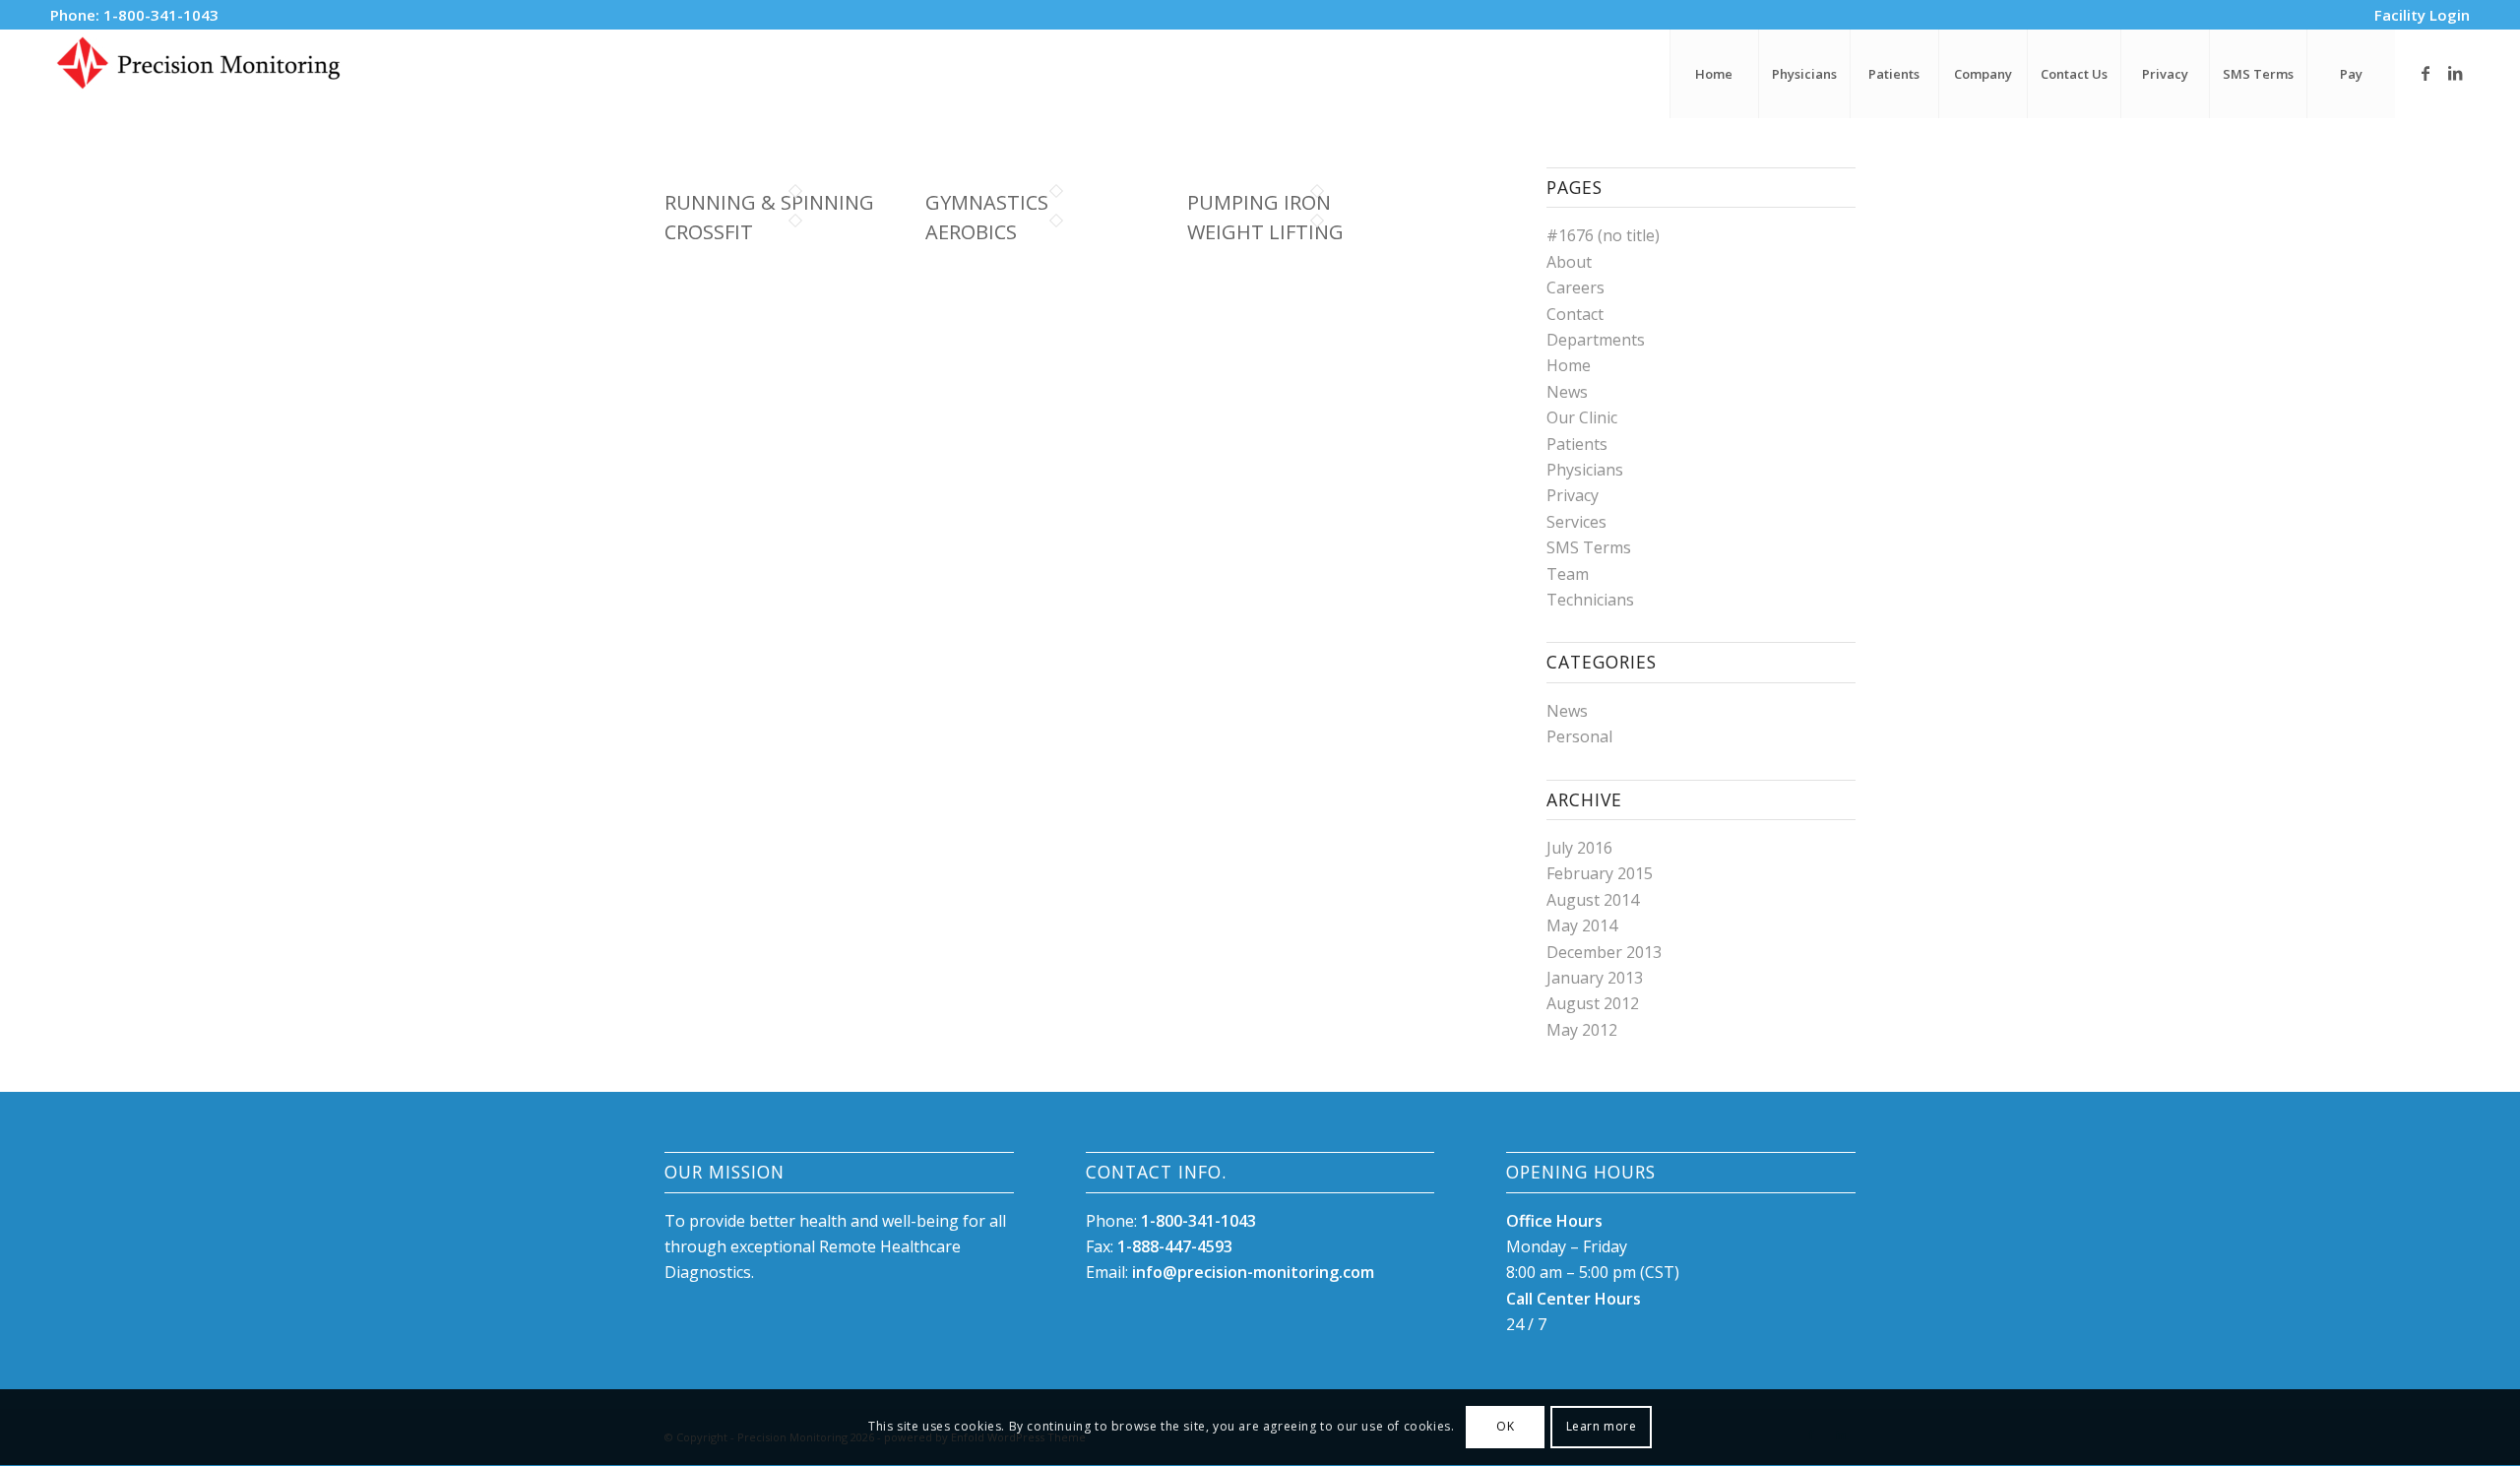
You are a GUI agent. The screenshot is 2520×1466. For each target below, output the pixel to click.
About (1569, 262)
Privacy (1573, 495)
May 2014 (1582, 925)
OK (1505, 1427)
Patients (1577, 444)
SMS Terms (1589, 547)
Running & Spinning (769, 202)
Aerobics (971, 232)
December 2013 (1604, 952)
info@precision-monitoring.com (1253, 1272)
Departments (1596, 340)
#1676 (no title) (1603, 235)
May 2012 (1582, 1030)
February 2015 (1600, 873)
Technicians (1590, 600)
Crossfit (709, 232)
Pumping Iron (1259, 202)
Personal (1579, 736)
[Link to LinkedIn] (2455, 73)
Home (1569, 365)
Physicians (1585, 470)
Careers (1575, 287)
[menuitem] (2417, 15)
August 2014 (1593, 900)
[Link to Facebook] (2425, 73)
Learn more (1602, 1427)
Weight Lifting (1265, 232)
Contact (1575, 314)
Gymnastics (987, 202)
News (1567, 392)
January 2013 (1595, 978)
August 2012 (1593, 1003)
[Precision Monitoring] (198, 74)
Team (1568, 574)
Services (1576, 522)
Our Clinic (1582, 417)
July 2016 (1579, 848)
